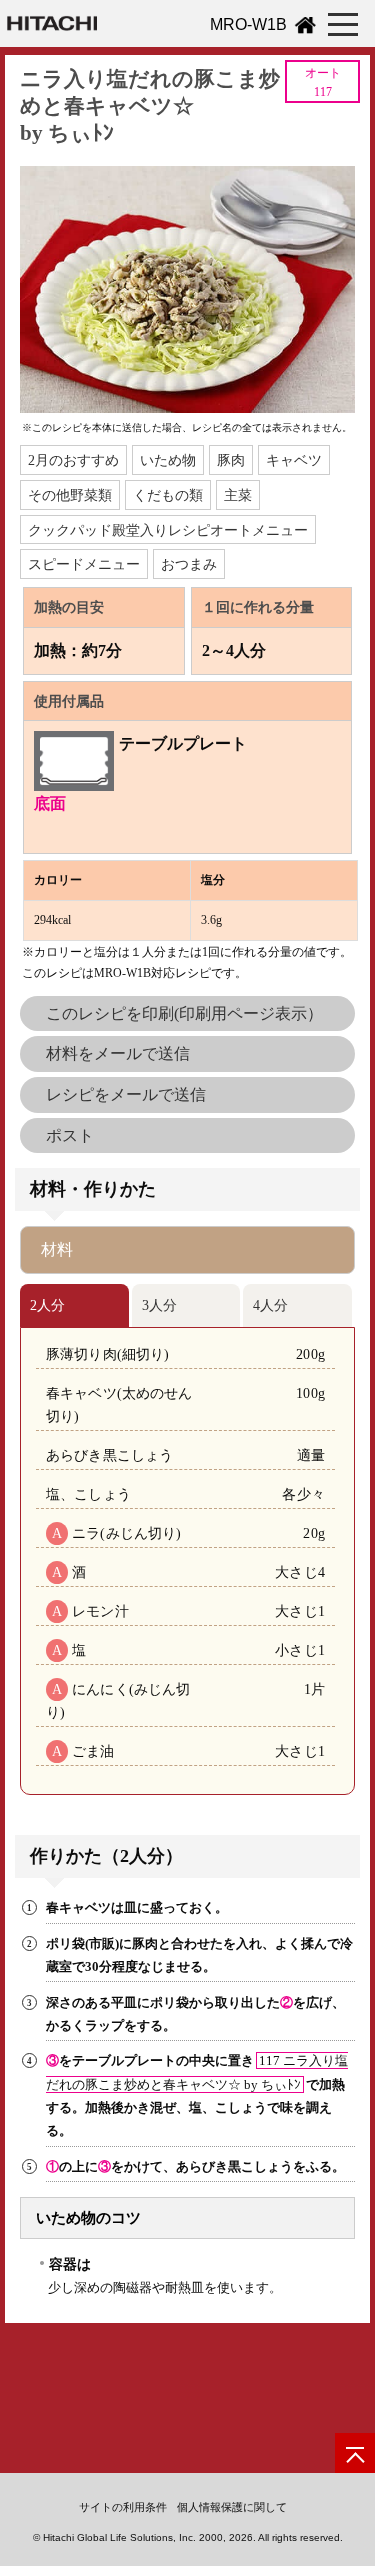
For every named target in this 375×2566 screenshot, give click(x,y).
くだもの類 (168, 495)
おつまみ (189, 564)
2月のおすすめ (73, 460)
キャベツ (294, 460)
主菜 (238, 495)
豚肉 (231, 460)
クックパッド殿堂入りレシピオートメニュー (168, 530)
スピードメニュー (84, 564)
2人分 (47, 1305)
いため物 (168, 460)
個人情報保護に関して (232, 2507)
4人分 (270, 1305)
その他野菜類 (70, 495)
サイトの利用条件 (123, 2507)
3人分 (159, 1305)
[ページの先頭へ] (355, 2453)
